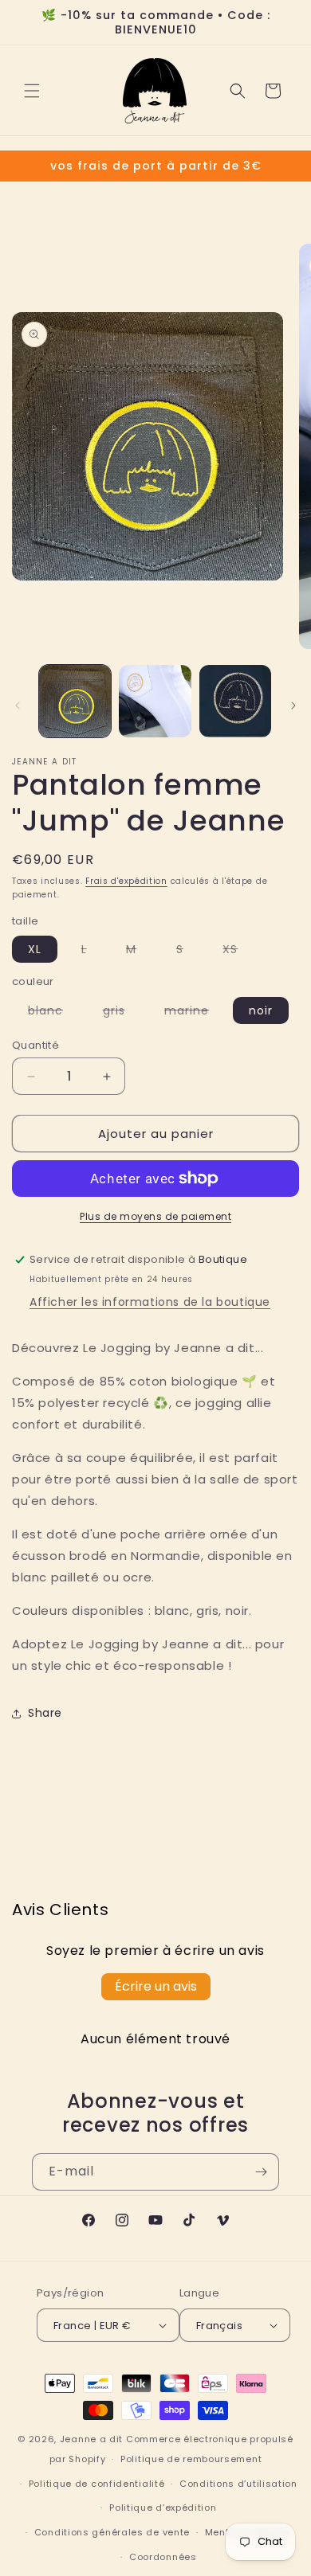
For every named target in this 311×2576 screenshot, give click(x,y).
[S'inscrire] (261, 2172)
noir (261, 1010)
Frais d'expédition (126, 881)
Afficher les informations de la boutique (150, 1302)
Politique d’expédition (163, 2508)
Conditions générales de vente (112, 2532)
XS (238, 952)
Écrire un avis (156, 1986)
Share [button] (45, 1713)
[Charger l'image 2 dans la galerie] (155, 701)
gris (122, 1013)
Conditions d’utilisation (238, 2484)
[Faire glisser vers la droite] (293, 706)
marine (195, 1013)
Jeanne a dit (91, 2439)
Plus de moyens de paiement (155, 1216)
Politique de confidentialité (97, 2484)
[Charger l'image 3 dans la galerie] (235, 701)
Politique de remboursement (191, 2459)
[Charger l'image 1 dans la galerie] (75, 701)
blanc (53, 1013)
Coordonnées (163, 2557)
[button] (32, 91)
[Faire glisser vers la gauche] (18, 706)
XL (35, 949)
